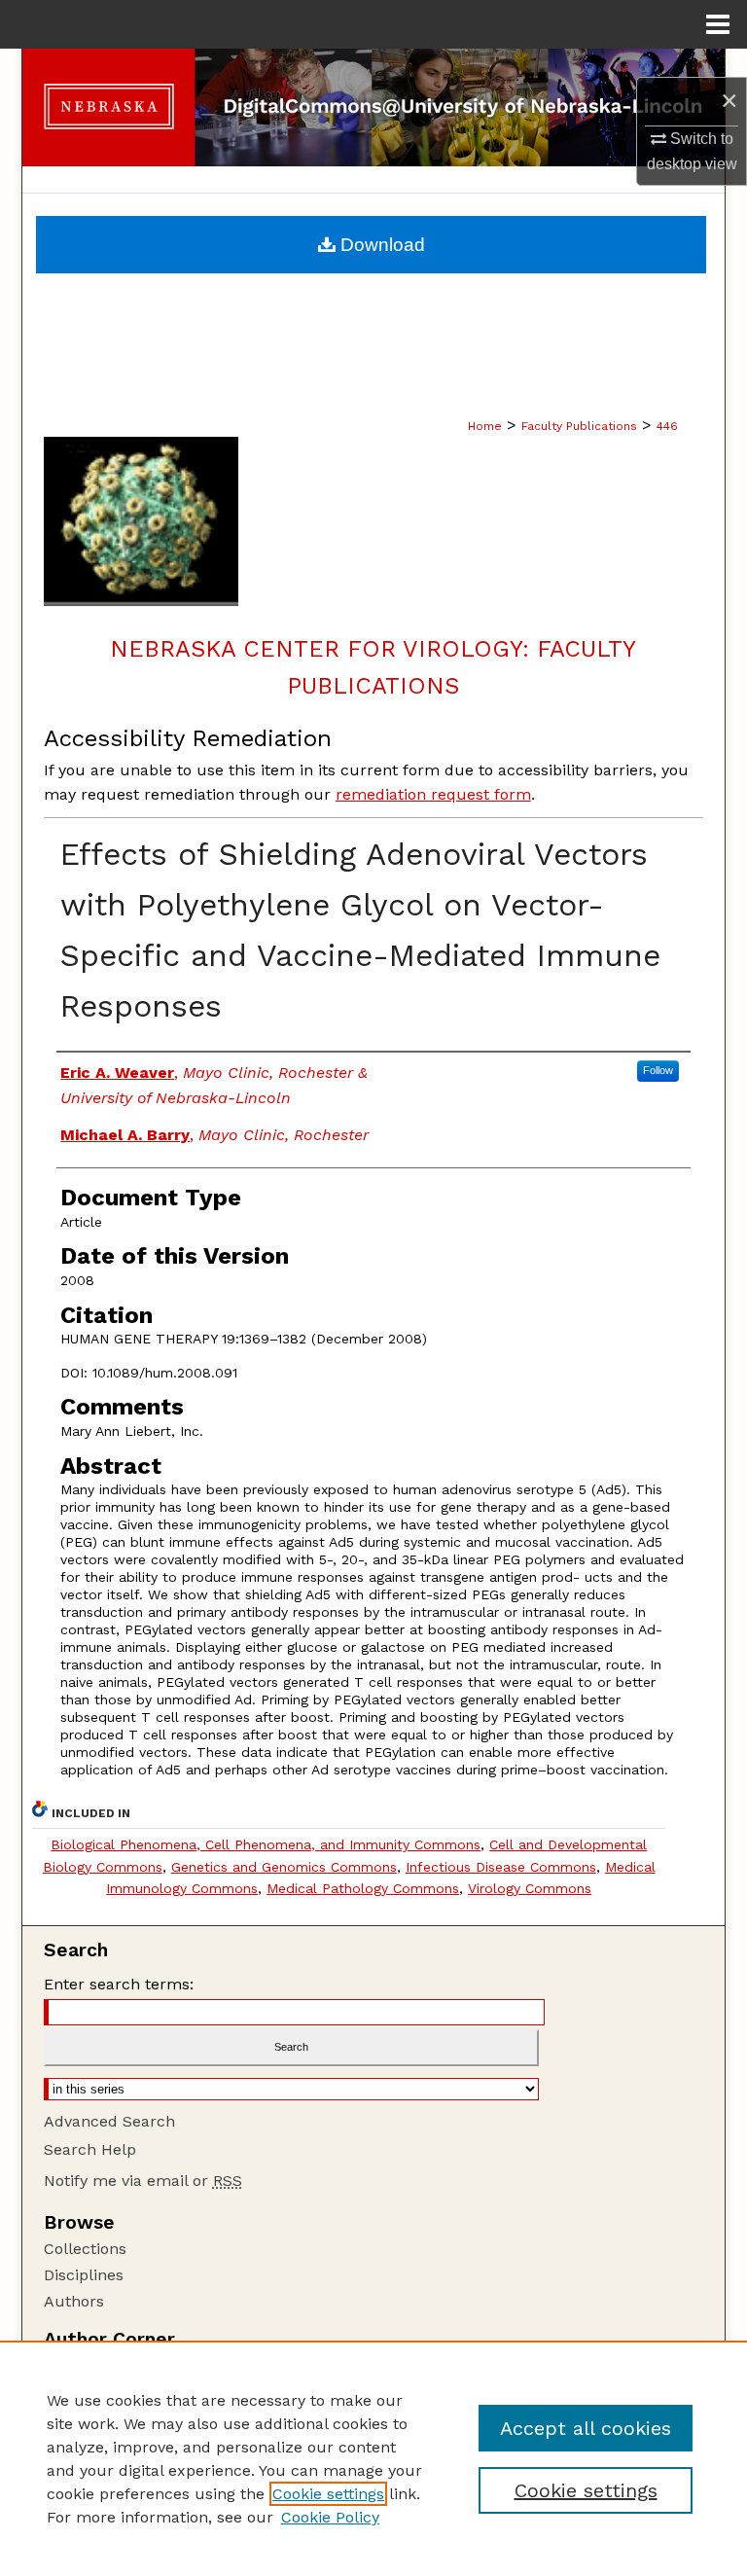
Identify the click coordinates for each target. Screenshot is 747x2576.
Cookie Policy (330, 2517)
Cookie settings (328, 2494)
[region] (373, 2458)
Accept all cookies (586, 2428)
